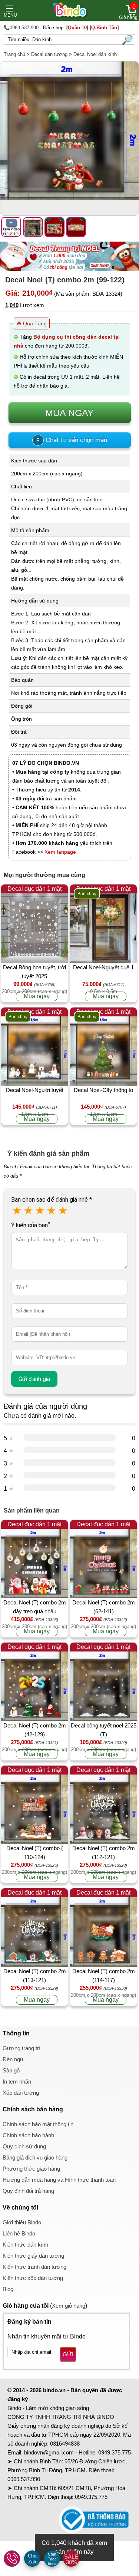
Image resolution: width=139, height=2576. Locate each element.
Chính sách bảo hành (28, 2135)
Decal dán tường (49, 54)
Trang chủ (14, 54)
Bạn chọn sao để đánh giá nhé (52, 1200)
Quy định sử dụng (24, 2146)
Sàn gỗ (11, 2070)
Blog (8, 2289)
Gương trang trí (21, 2048)
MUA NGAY (69, 413)
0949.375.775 (115, 2452)
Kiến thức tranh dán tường (34, 2267)
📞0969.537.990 (21, 28)
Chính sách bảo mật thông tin (38, 2124)
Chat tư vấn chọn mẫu (72, 440)
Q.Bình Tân (104, 28)
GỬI (68, 2354)
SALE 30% (71, 2559)
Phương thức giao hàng (31, 2169)
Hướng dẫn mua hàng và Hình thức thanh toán (59, 2180)
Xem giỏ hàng (69, 2306)
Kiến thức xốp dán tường (33, 2278)
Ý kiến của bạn (31, 1225)
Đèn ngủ (13, 2059)
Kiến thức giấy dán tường (33, 2256)
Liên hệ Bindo (19, 2233)
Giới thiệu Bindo (22, 2222)
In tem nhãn (17, 2082)
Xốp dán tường (21, 2093)
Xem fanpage (60, 852)
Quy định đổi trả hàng (28, 2191)
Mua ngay (37, 996)
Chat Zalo (33, 2559)
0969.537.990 (24, 2479)
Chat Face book (52, 2559)
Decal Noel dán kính (95, 54)
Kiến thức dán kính (25, 2245)
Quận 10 (77, 28)
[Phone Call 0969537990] (12, 2559)
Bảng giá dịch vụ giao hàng (35, 2157)
